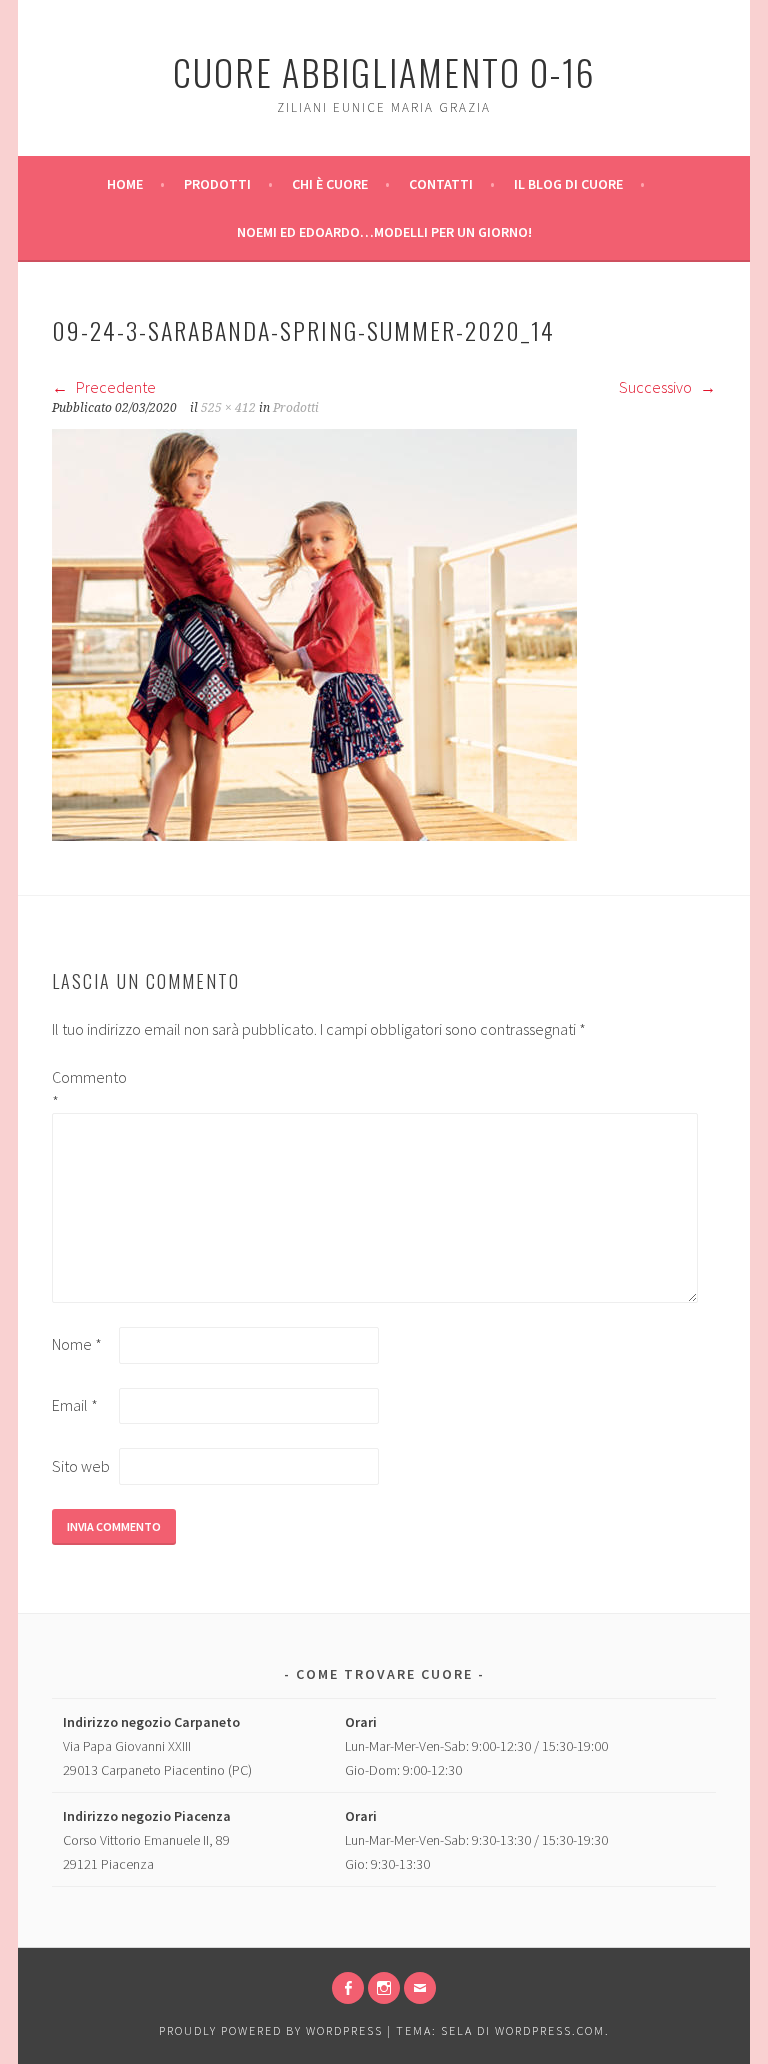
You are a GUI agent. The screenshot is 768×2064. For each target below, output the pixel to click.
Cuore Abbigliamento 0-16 (384, 71)
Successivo (657, 387)
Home (125, 184)
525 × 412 (228, 408)
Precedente (114, 387)
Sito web (81, 1466)
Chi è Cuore (330, 184)
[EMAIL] (420, 1988)
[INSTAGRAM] (384, 1988)
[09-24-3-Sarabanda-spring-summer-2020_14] (314, 835)
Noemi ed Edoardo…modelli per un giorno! (384, 232)
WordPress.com (550, 2030)
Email (75, 1405)
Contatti (441, 184)
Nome (77, 1344)
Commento (84, 1089)
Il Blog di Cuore (568, 184)
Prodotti (217, 184)
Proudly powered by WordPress (271, 2030)
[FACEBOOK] (348, 1988)
